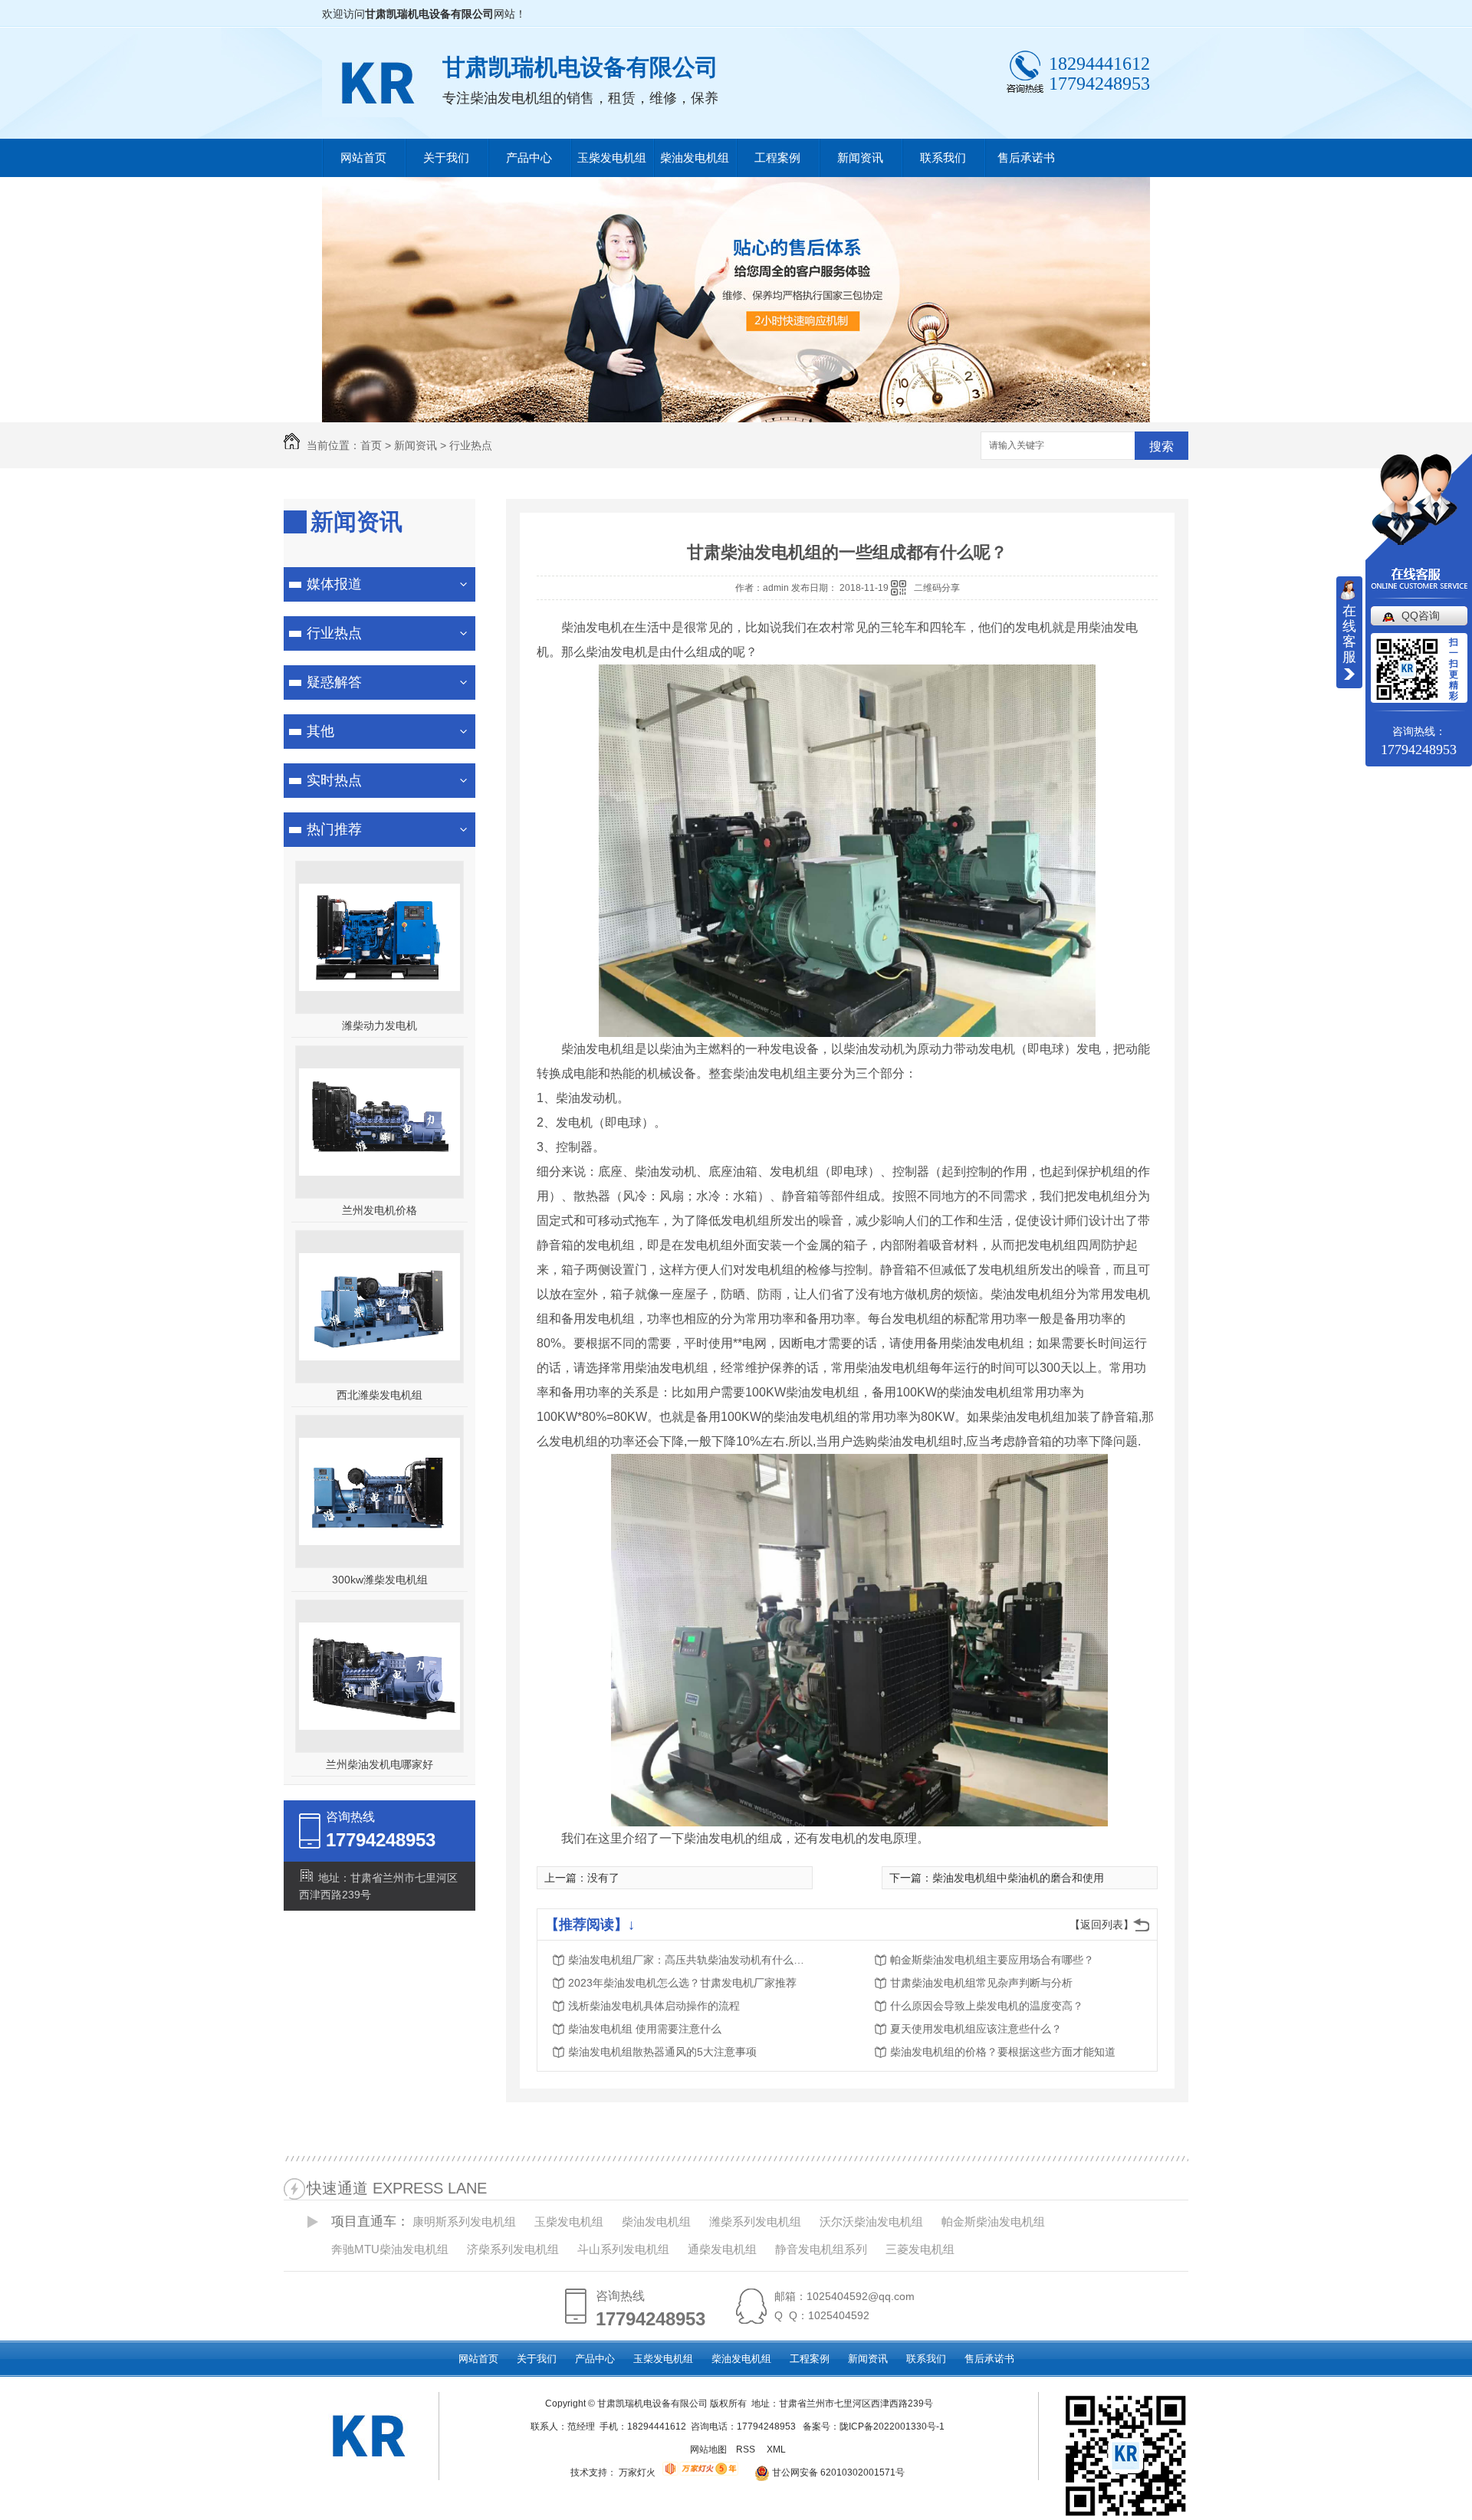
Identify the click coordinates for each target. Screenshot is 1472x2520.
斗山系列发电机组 (623, 2249)
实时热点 (334, 780)
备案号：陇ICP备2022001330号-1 (874, 2426)
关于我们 (446, 157)
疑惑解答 (334, 682)
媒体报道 (334, 584)
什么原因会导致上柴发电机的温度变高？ (987, 2006)
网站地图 (708, 2449)
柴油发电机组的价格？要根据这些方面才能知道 (1003, 2052)
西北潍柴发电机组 (379, 1395)
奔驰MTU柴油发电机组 (390, 2249)
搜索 (1161, 446)
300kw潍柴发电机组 (380, 1580)
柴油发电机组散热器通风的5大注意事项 (662, 2052)
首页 (371, 445)
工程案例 (777, 157)
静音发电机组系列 (821, 2249)
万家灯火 (637, 2472)
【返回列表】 (1102, 1924)
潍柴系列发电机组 (755, 2221)
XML (777, 2449)
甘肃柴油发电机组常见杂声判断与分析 (981, 1983)
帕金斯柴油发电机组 (993, 2221)
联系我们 (943, 157)
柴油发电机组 (695, 157)
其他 (320, 731)
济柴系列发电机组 (513, 2249)
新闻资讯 (860, 157)
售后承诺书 (1026, 157)
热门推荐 (334, 829)
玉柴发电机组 (612, 157)
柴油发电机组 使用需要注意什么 (645, 2029)
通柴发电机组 (722, 2249)
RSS (747, 2449)
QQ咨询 (1421, 615)
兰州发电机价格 (379, 1210)
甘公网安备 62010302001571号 (837, 2472)
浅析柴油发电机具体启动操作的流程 (654, 2006)
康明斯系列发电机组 (464, 2221)
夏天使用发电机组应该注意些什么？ (976, 2029)
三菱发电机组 (920, 2249)
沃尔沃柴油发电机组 (871, 2221)
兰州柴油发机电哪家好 (379, 1764)
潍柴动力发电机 (379, 1025)
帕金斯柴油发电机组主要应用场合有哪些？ (992, 1960)
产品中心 (529, 157)
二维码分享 (937, 588)
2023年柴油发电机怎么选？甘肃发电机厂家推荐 (682, 1983)
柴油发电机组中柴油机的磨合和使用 (1018, 1878)
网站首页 (363, 157)
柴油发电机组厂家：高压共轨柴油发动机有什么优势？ (691, 1960)
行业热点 (471, 445)
